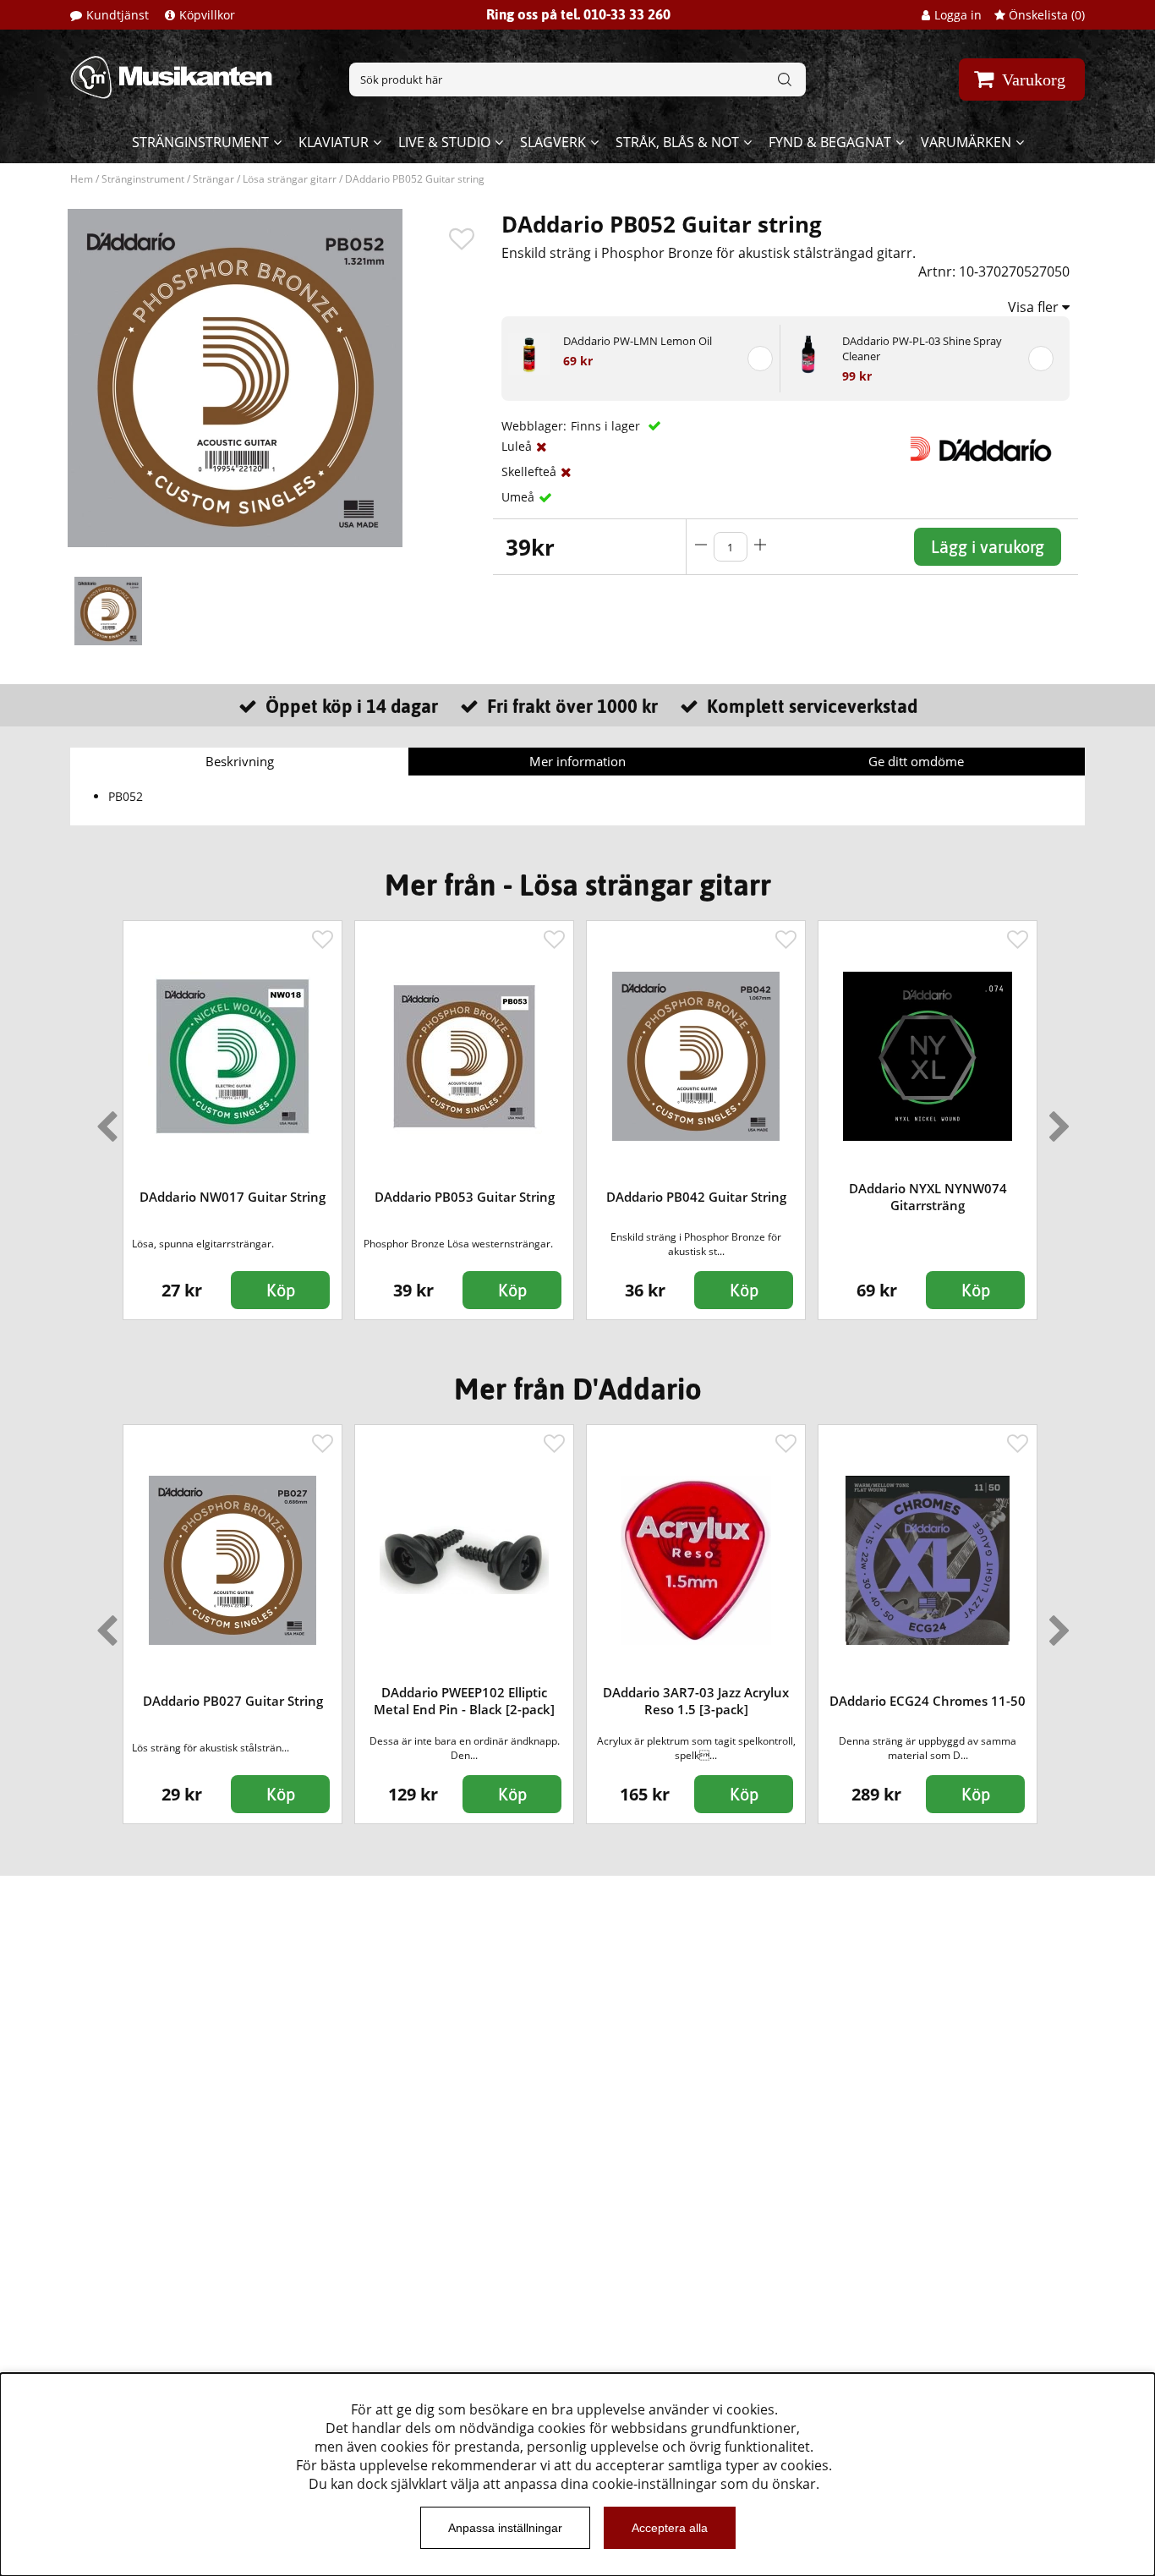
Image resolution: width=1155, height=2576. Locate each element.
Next (1056, 1120)
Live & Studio (444, 142)
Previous (103, 1120)
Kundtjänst (118, 15)
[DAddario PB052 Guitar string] (108, 611)
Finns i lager (607, 426)
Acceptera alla (670, 2528)
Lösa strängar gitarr (290, 179)
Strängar (213, 179)
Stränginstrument (200, 142)
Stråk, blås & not (677, 142)
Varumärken (966, 142)
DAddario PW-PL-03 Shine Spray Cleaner (922, 348)
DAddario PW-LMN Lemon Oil (638, 341)
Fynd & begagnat (830, 142)
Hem (82, 179)
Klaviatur (334, 142)
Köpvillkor (207, 15)
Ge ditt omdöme (916, 761)
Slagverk (553, 142)
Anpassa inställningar (505, 2528)
